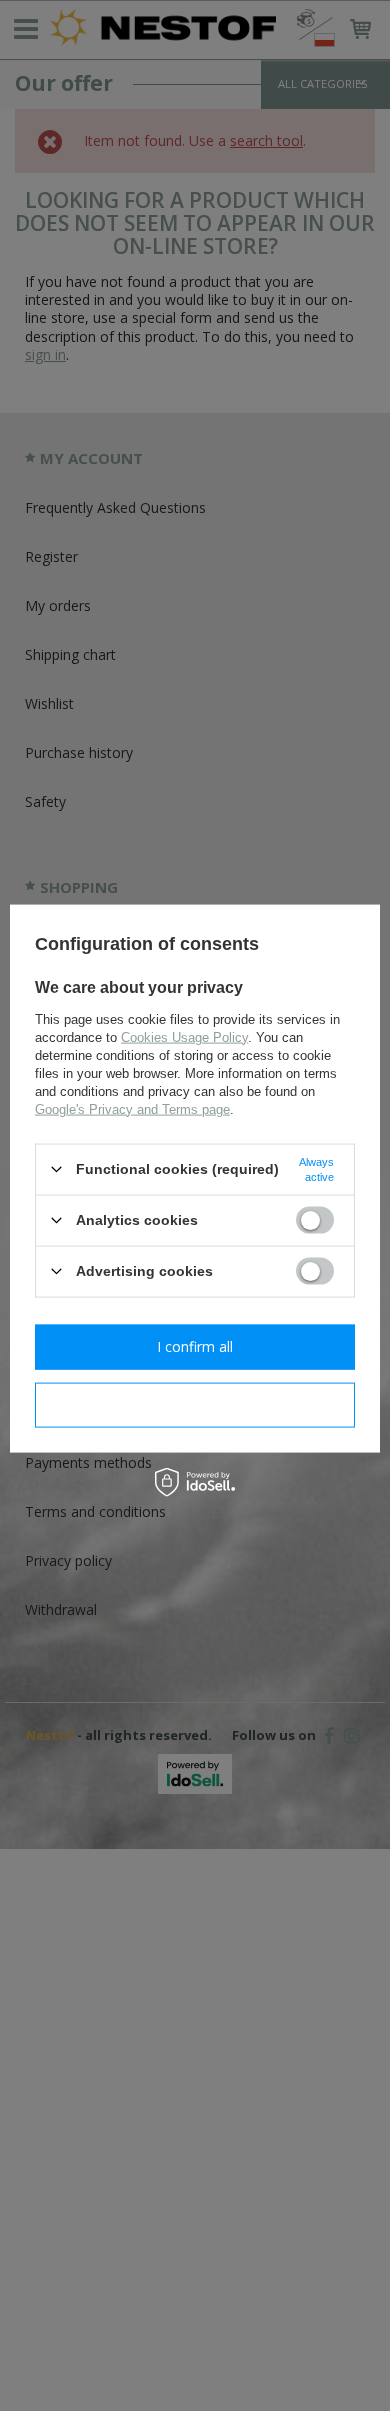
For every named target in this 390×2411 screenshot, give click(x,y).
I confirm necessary (195, 1404)
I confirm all (195, 1346)
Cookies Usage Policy (184, 1036)
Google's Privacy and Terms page (132, 1108)
